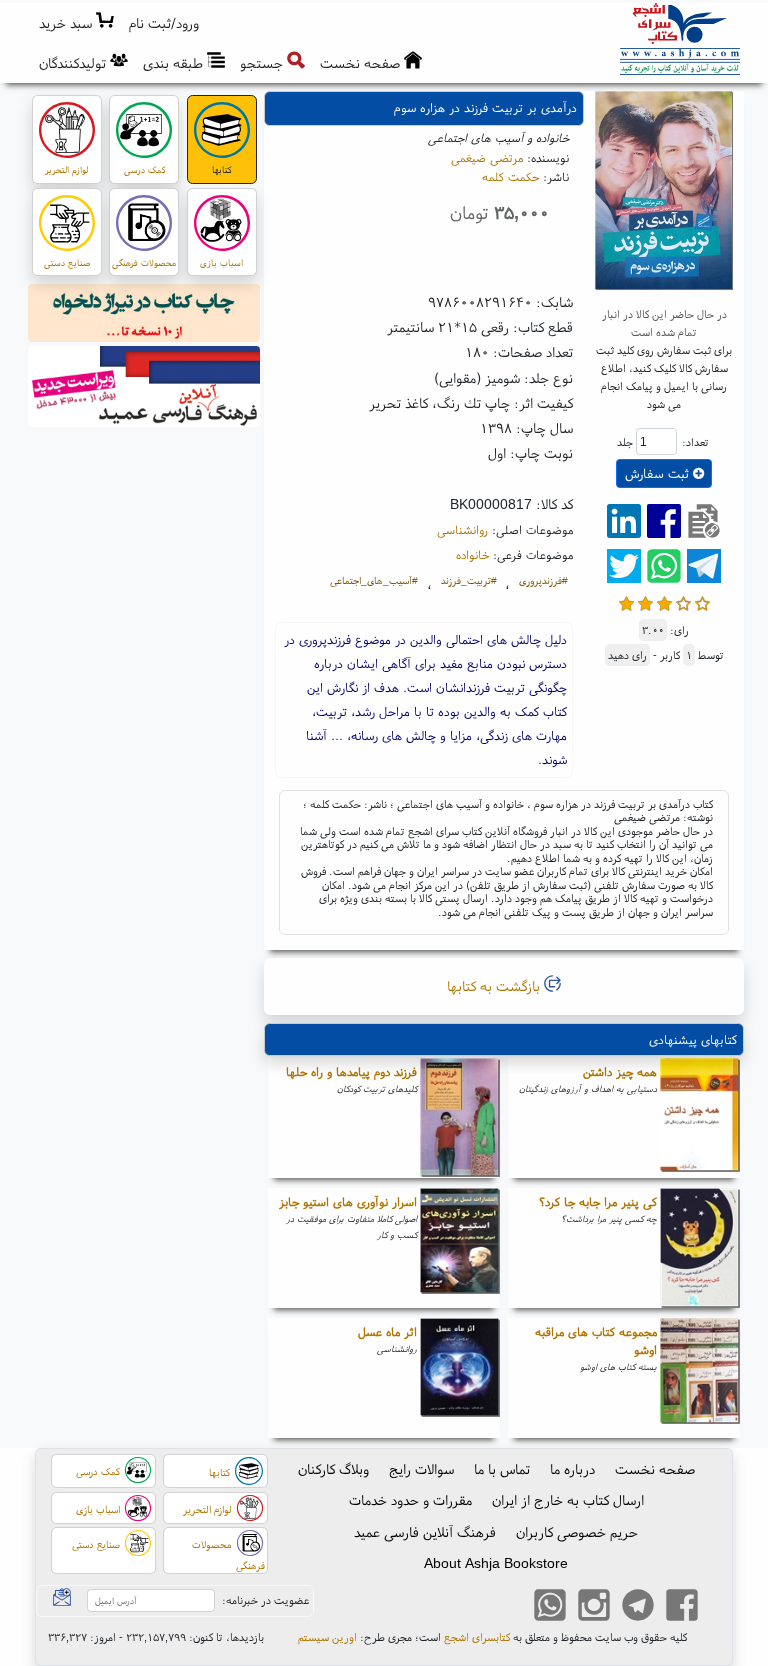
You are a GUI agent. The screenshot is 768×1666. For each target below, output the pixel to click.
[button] (164, 23)
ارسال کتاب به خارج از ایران (568, 1500)
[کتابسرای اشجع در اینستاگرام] (594, 1608)
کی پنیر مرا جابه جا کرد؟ (598, 1201)
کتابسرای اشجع (477, 1637)
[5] (702, 601)
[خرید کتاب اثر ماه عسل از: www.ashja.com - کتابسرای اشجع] (460, 1378)
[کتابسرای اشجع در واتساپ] (550, 1608)
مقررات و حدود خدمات (410, 1500)
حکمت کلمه (510, 176)
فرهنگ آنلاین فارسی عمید (425, 1532)
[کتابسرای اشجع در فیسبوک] (682, 1608)
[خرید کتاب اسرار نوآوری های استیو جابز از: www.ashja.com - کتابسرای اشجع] (460, 1248)
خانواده (472, 554)
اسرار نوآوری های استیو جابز (348, 1201)
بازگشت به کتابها (495, 986)
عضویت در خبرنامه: (265, 1600)
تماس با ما (502, 1469)
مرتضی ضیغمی (487, 157)
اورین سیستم (327, 1637)
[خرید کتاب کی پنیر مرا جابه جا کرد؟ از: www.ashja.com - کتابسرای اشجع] (700, 1248)
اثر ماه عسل (387, 1331)
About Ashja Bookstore (496, 1563)
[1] (626, 601)
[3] (664, 601)
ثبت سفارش (659, 473)
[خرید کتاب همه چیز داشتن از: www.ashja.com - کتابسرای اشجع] (700, 1118)
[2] (645, 601)
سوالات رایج (421, 1469)
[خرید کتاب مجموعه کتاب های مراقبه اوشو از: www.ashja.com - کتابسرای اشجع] (700, 1378)
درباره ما (572, 1469)
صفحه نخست (655, 1469)
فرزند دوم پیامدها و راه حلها (351, 1071)
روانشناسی (462, 529)
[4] (683, 601)
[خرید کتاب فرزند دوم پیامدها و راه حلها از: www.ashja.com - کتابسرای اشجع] (460, 1118)
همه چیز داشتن (620, 1071)
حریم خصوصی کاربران (577, 1532)
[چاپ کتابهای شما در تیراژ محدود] (144, 316)
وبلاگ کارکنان (333, 1469)
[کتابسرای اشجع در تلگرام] (638, 1608)
